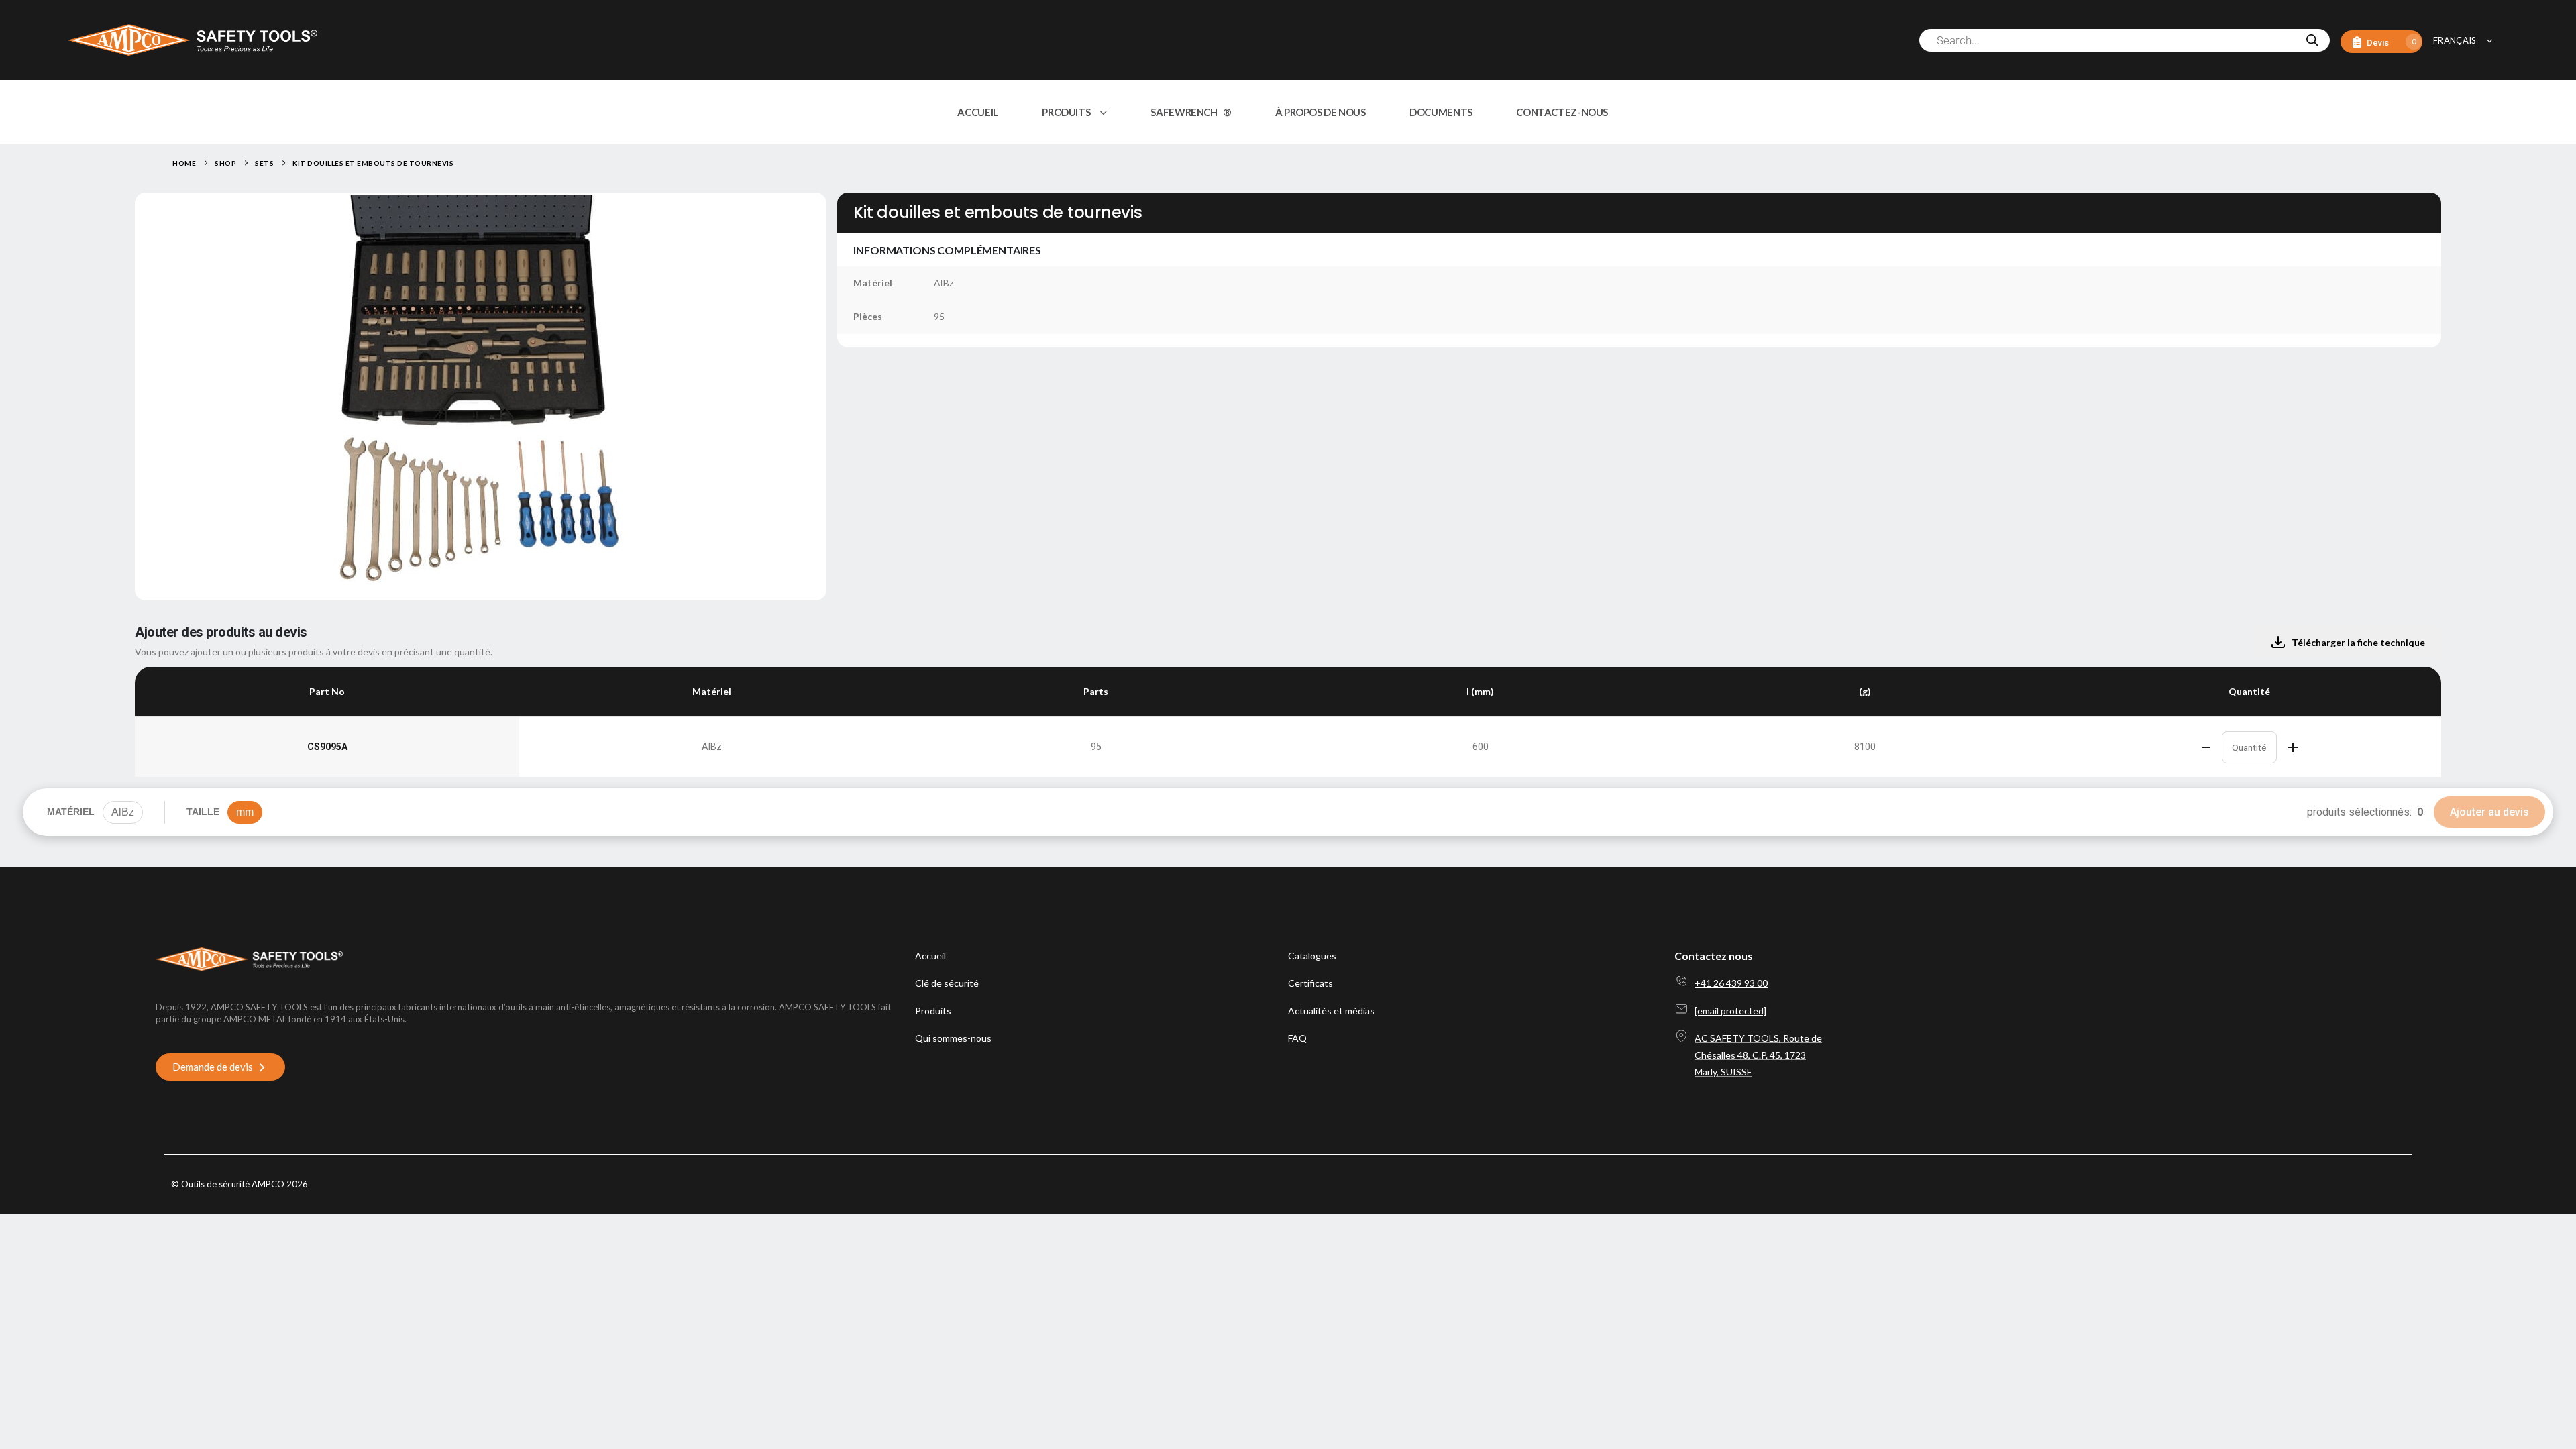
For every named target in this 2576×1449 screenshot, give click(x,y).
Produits (1066, 112)
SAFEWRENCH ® (1191, 112)
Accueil (977, 112)
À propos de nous (1321, 112)
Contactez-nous (1562, 112)
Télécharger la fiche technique (2358, 642)
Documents (1441, 112)
